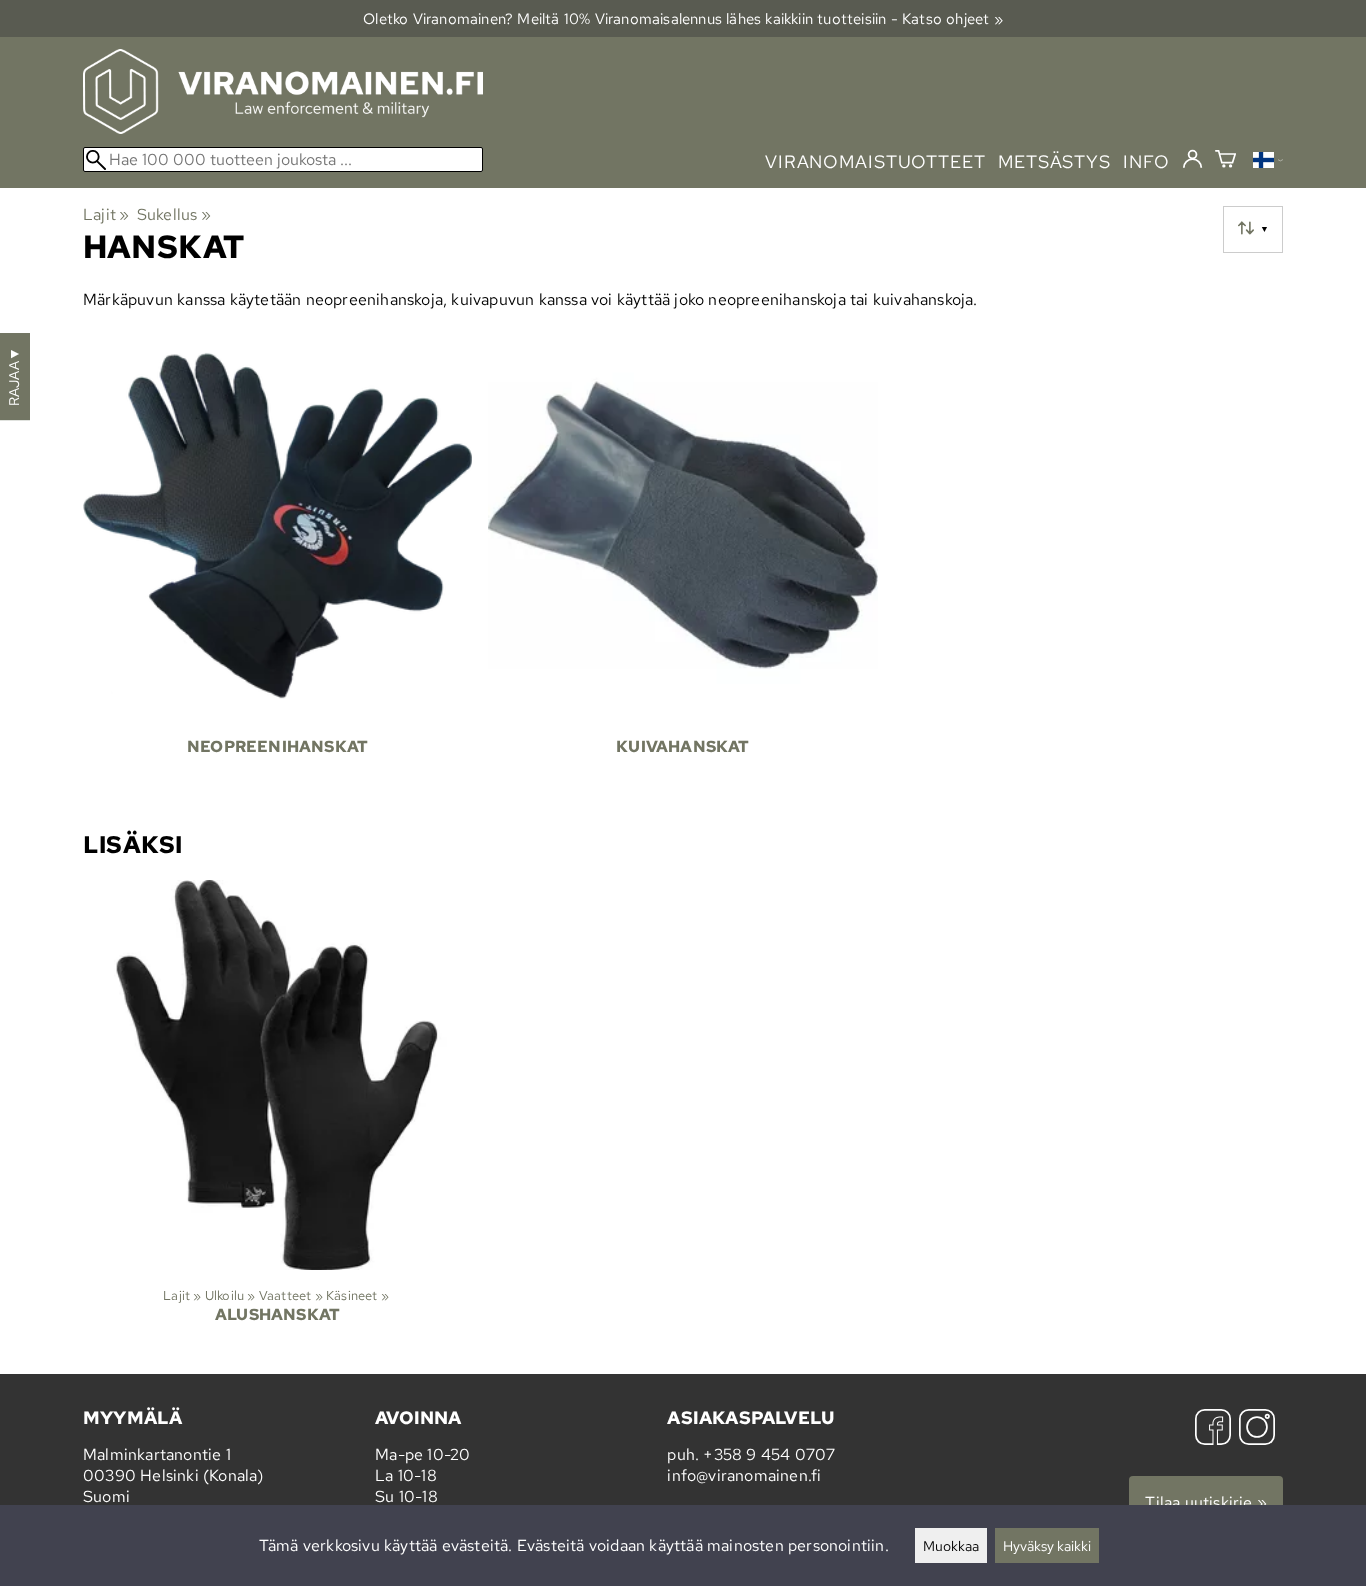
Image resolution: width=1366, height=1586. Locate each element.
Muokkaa (951, 1545)
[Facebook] (1213, 1429)
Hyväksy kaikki (1047, 1545)
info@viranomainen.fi (744, 1475)
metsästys (1054, 161)
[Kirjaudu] (1192, 160)
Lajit (106, 214)
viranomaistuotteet (875, 161)
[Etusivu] (283, 128)
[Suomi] (1268, 162)
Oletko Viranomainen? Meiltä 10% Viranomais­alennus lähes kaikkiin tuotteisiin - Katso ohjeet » (683, 18)
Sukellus (174, 214)
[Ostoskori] (1225, 161)
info (1146, 161)
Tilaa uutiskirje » (1206, 1502)
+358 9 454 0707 (769, 1454)
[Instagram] (1257, 1429)
